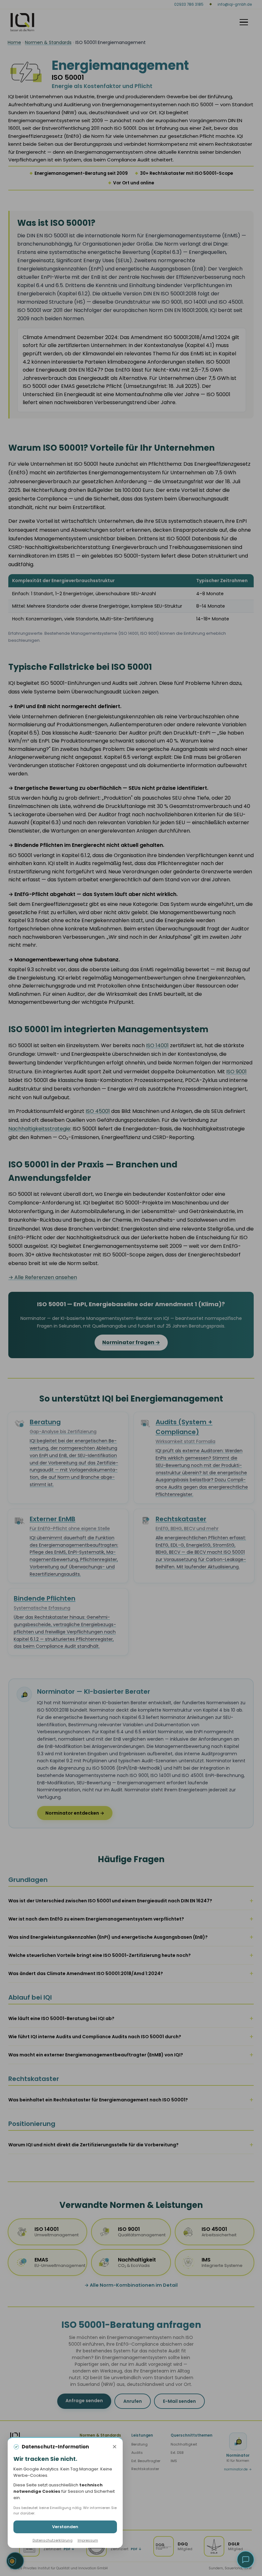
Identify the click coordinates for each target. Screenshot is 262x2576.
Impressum (88, 2540)
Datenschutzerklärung (53, 2540)
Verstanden (65, 2527)
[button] (246, 2560)
